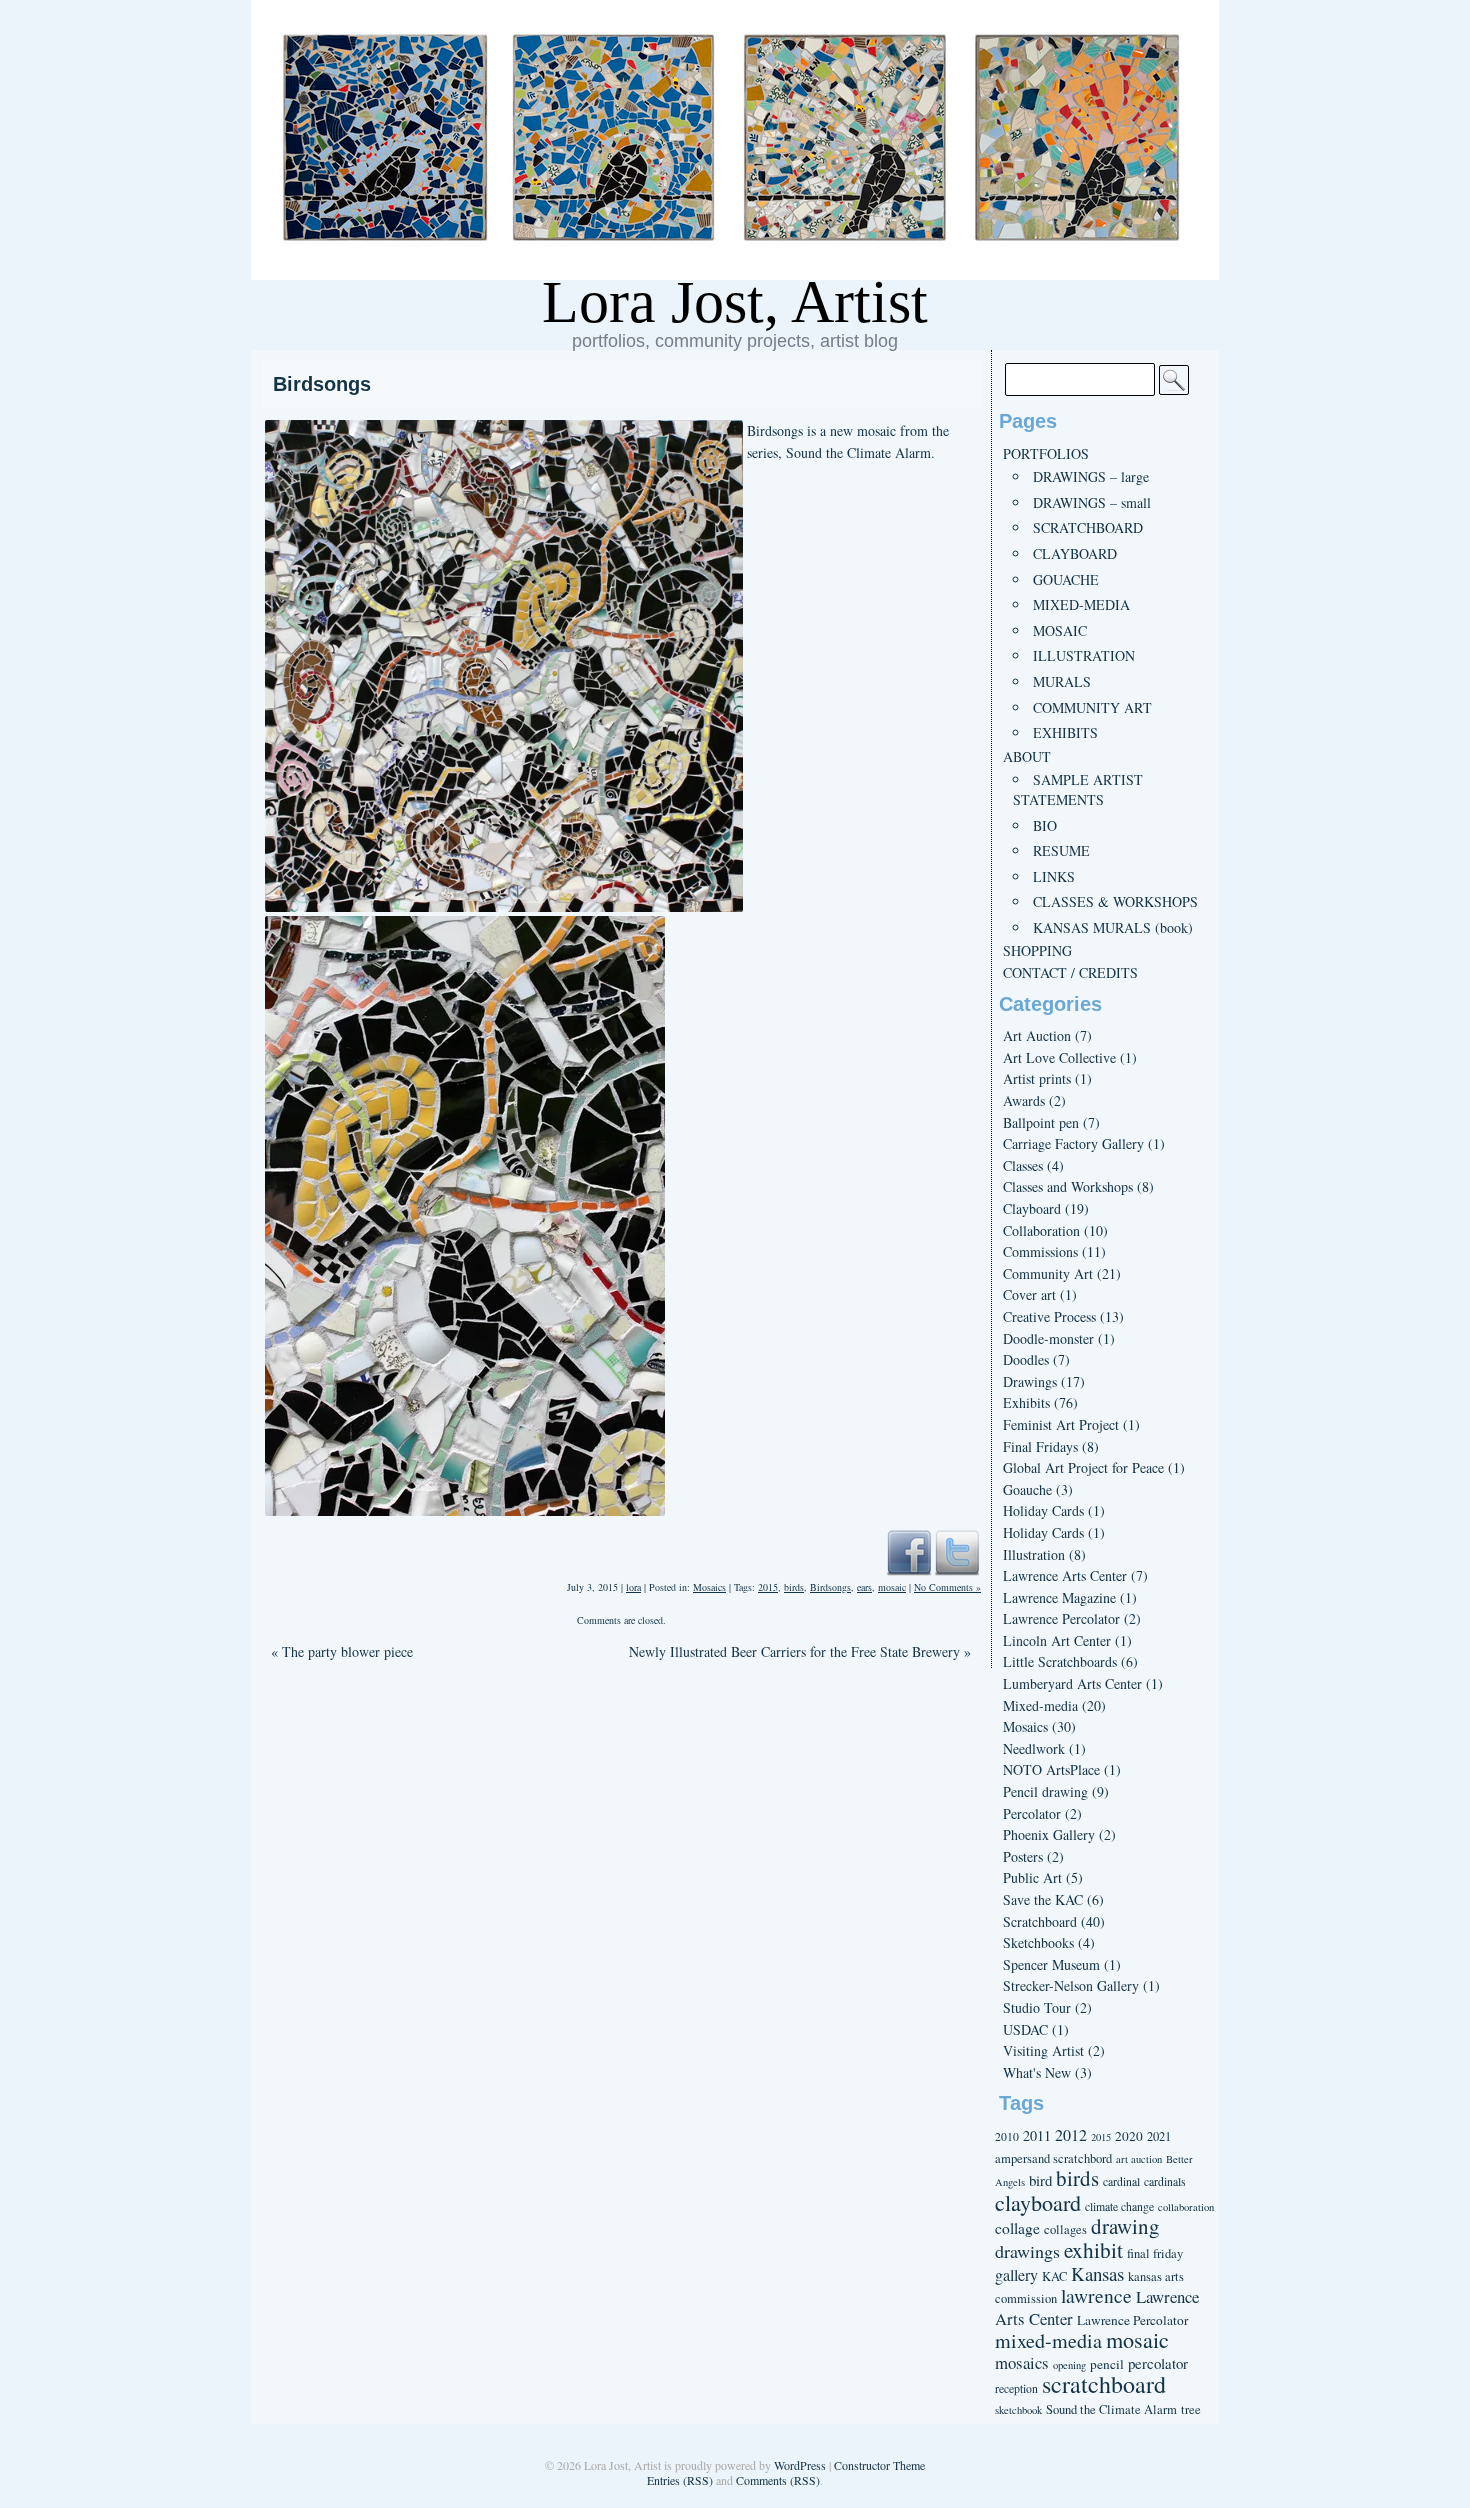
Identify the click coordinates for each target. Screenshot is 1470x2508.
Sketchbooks (1038, 1942)
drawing (1125, 2226)
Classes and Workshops (1068, 1186)
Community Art (1048, 1273)
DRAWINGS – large (1091, 476)
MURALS (1062, 681)
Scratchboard (1040, 1921)
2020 (1129, 2136)
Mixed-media (1040, 1705)
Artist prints (1037, 1078)
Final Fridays (1040, 1446)
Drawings (1030, 1381)
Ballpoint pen (1041, 1122)
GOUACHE (1066, 579)
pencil (1107, 2364)
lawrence (1096, 2295)
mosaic (892, 1587)
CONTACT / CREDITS (1070, 972)
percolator (1158, 2363)
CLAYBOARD (1075, 553)
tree (1191, 2409)
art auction (1139, 2159)
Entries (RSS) (680, 2480)
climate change (1119, 2206)
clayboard (1038, 2202)
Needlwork (1034, 1748)
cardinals (1165, 2181)
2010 (1007, 2136)
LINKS (1054, 876)
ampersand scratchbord (1053, 2158)
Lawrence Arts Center (1065, 1575)
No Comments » (947, 1587)
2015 (768, 1587)
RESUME (1061, 850)
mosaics (1022, 2362)
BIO (1045, 825)
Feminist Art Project (1061, 1424)
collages (1065, 2229)
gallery (1016, 2275)
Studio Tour (1037, 2007)
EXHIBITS (1065, 732)
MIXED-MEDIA (1081, 604)
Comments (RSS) (778, 2480)
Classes (1023, 1165)
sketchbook (1018, 2410)
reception (1016, 2388)
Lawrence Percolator (1061, 1618)
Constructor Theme (879, 2465)
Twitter (957, 1552)
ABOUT (1027, 756)
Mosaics (709, 1587)
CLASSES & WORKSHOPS (1115, 901)
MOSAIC (1060, 630)
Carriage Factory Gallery (1073, 1143)
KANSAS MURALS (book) (1113, 927)
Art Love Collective (1059, 1057)
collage (1017, 2228)
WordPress (800, 2465)
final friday (1155, 2253)
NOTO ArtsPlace (1051, 1769)
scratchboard (1104, 2384)
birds (794, 1587)
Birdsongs (322, 384)
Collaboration (1041, 1230)
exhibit (1093, 2249)
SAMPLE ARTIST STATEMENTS (1078, 789)
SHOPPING (1037, 950)
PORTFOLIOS (1046, 453)
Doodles (1026, 1359)
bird (1040, 2180)
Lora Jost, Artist (735, 302)
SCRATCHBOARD (1088, 527)
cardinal (1121, 2181)
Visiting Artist (1043, 2050)
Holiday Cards (1043, 1510)
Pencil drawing (1045, 1791)
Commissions (1040, 1251)
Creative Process (1049, 1316)
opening (1069, 2365)
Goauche (1027, 1489)
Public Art (1032, 1877)
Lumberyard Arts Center (1072, 1683)
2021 (1159, 2136)
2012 (1071, 2135)
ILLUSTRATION (1084, 655)
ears (864, 1587)
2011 (1037, 2135)
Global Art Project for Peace (1083, 1467)
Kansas (1097, 2273)
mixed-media (1048, 2340)
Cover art (1029, 1294)
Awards (1024, 1100)
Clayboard (1032, 1208)
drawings (1027, 2251)
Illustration (1034, 1554)
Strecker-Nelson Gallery (1071, 1985)
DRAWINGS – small (1092, 502)
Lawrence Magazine (1059, 1597)
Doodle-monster (1048, 1338)
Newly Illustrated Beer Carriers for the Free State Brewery (800, 1651)
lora (633, 1587)
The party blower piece (342, 1651)
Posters (1023, 1856)
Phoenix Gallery (1049, 1834)
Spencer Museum (1051, 1964)
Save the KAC (1043, 1899)
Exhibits (1026, 1402)
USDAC (1025, 2029)
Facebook (909, 1552)
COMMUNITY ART (1092, 707)
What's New (1037, 2072)
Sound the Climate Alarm (1111, 2409)
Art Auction (1037, 1035)
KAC (1054, 2276)
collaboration (1186, 2207)
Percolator (1032, 1813)
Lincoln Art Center (1057, 1640)
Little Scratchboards (1060, 1661)
